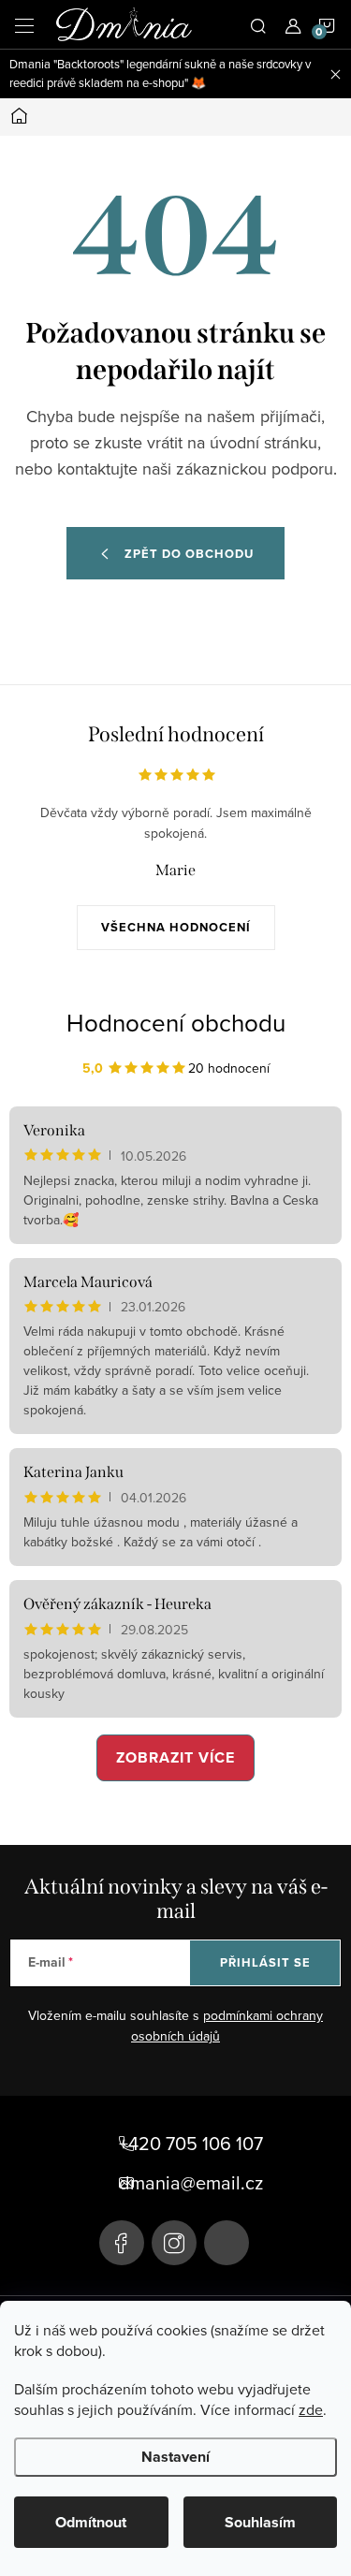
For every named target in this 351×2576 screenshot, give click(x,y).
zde (311, 2409)
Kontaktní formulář (227, 2243)
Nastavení (175, 2457)
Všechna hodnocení (176, 927)
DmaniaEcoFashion (122, 2243)
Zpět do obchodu (189, 554)
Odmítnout (91, 2522)
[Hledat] (258, 24)
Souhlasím (260, 2522)
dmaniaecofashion (174, 2243)
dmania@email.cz (191, 2183)
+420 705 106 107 (191, 2144)
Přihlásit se (265, 1962)
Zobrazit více (175, 1757)
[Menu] (24, 24)
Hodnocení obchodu (176, 1022)
